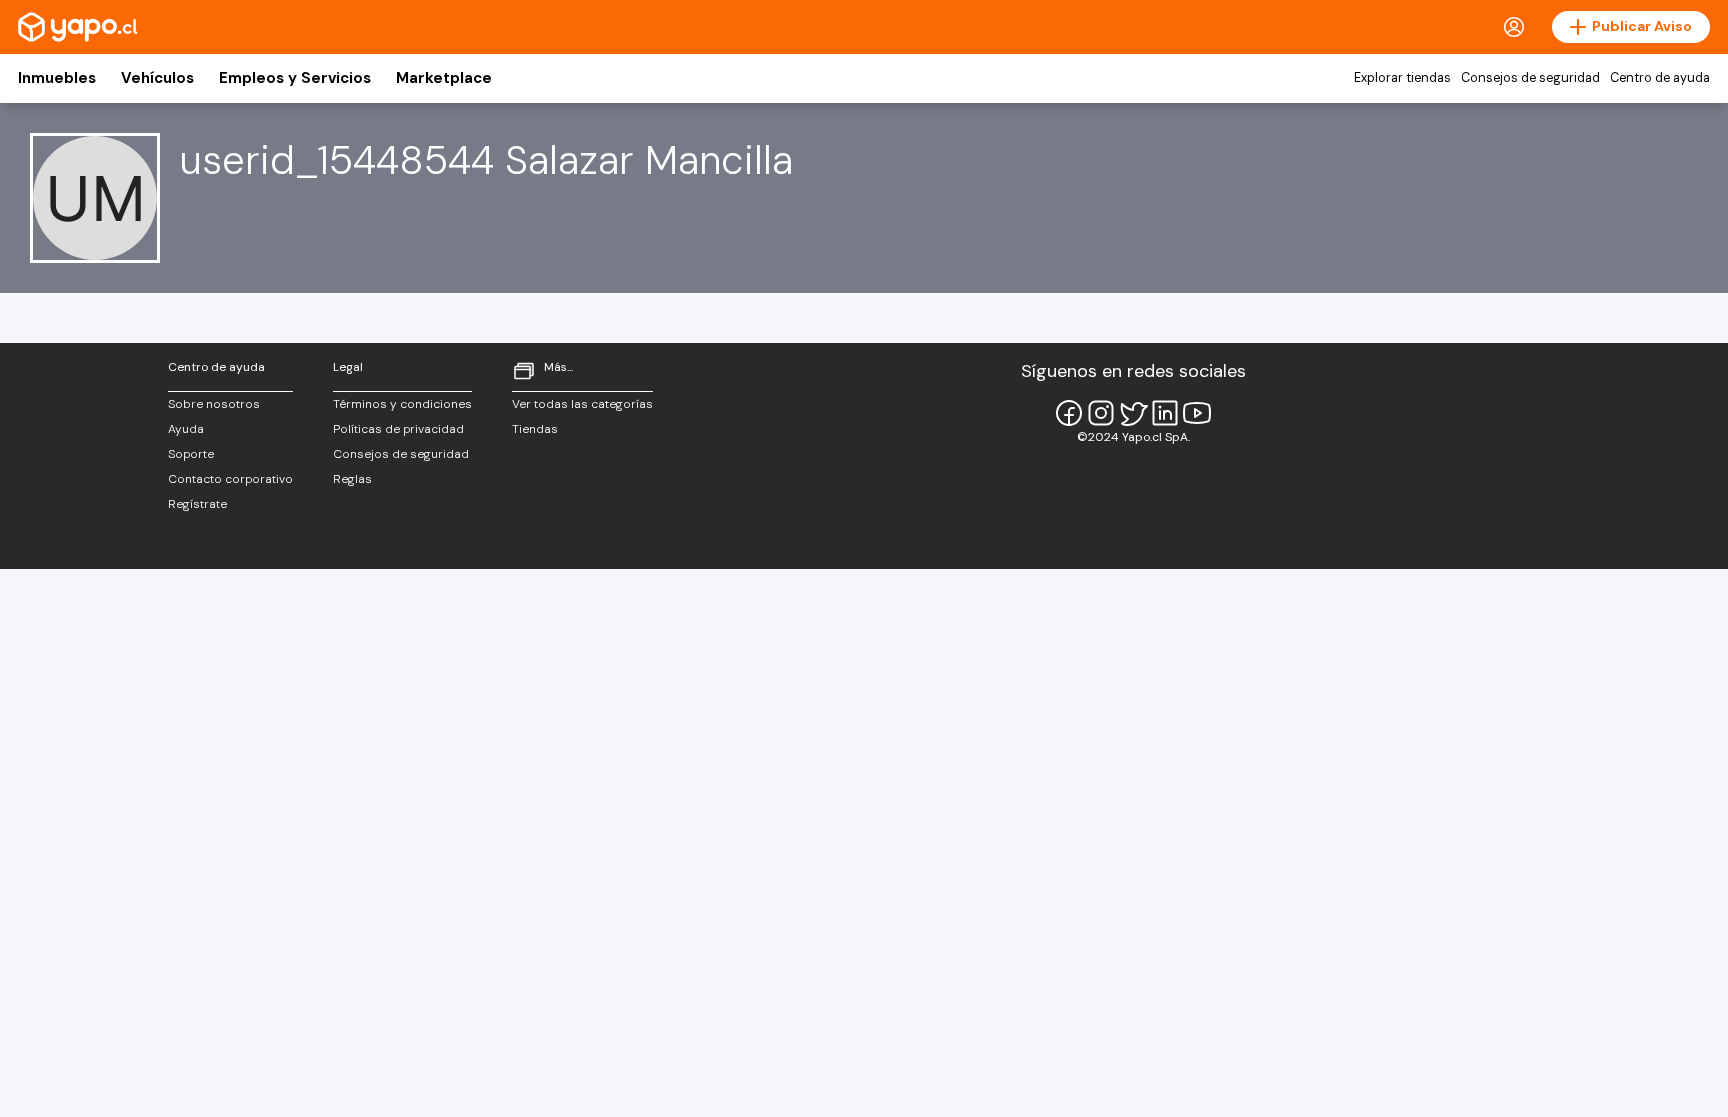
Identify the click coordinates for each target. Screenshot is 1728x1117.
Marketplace (444, 78)
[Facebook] (1069, 413)
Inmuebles (57, 78)
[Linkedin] (1165, 413)
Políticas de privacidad (398, 429)
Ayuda (186, 429)
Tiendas (535, 429)
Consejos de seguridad (1530, 78)
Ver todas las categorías (582, 404)
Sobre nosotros (214, 404)
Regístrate (197, 504)
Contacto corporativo (230, 479)
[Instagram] (1101, 413)
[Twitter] (1133, 413)
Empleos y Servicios (295, 78)
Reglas (352, 479)
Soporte (191, 454)
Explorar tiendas (1402, 78)
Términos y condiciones (402, 404)
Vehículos (157, 78)
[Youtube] (1197, 413)
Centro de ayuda (1660, 78)
